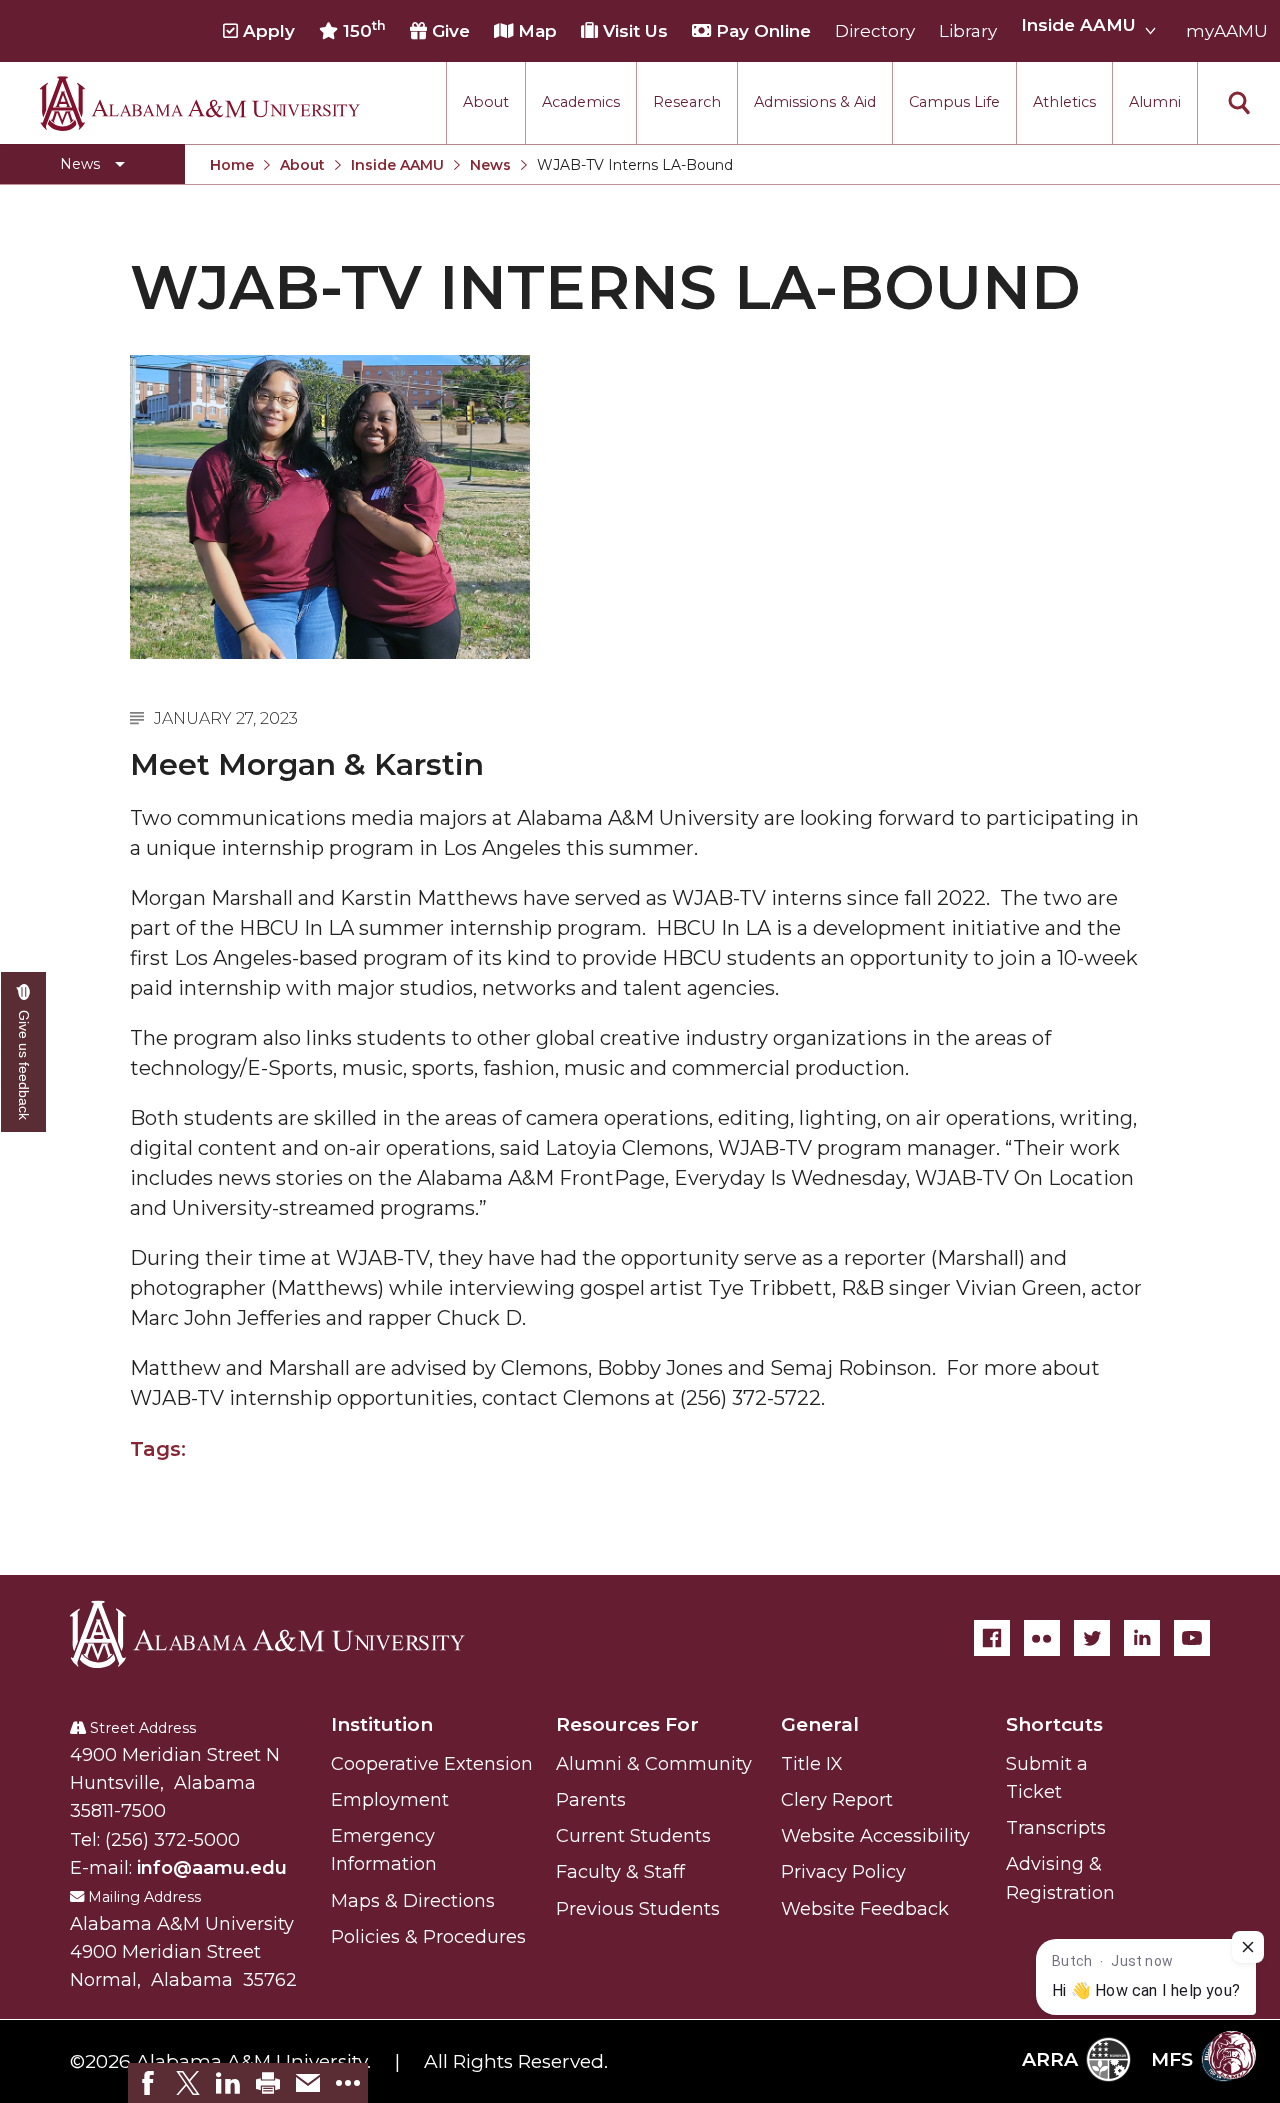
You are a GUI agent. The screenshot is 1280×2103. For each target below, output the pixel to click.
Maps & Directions (413, 1901)
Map (535, 31)
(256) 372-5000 (172, 1840)
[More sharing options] (348, 2083)
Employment (390, 1800)
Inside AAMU (397, 165)
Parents (591, 1800)
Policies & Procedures (428, 1937)
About (486, 102)
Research (687, 102)
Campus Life (954, 102)
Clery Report (837, 1800)
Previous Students (638, 1909)
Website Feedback (865, 1909)
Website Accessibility (875, 1836)
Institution (382, 1724)
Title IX (812, 1764)
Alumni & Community (654, 1764)
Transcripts (1056, 1828)
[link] (148, 2083)
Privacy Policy (843, 1872)
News (490, 165)
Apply (266, 31)
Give (448, 31)
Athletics (1064, 102)
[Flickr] (1042, 1638)
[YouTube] (1192, 1638)
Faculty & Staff (620, 1872)
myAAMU (1227, 31)
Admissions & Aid (815, 102)
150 (362, 30)
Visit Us (633, 31)
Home (232, 165)
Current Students (633, 1836)
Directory (875, 31)
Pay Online (761, 31)
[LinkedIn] (1142, 1638)
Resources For (627, 1724)
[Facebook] (992, 1638)
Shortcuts (1054, 1724)
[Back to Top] (1182, 1853)
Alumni (1155, 102)
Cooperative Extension (432, 1764)
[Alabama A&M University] (285, 1634)
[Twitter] (1092, 1638)
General (820, 1724)
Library (968, 31)
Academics (581, 102)
